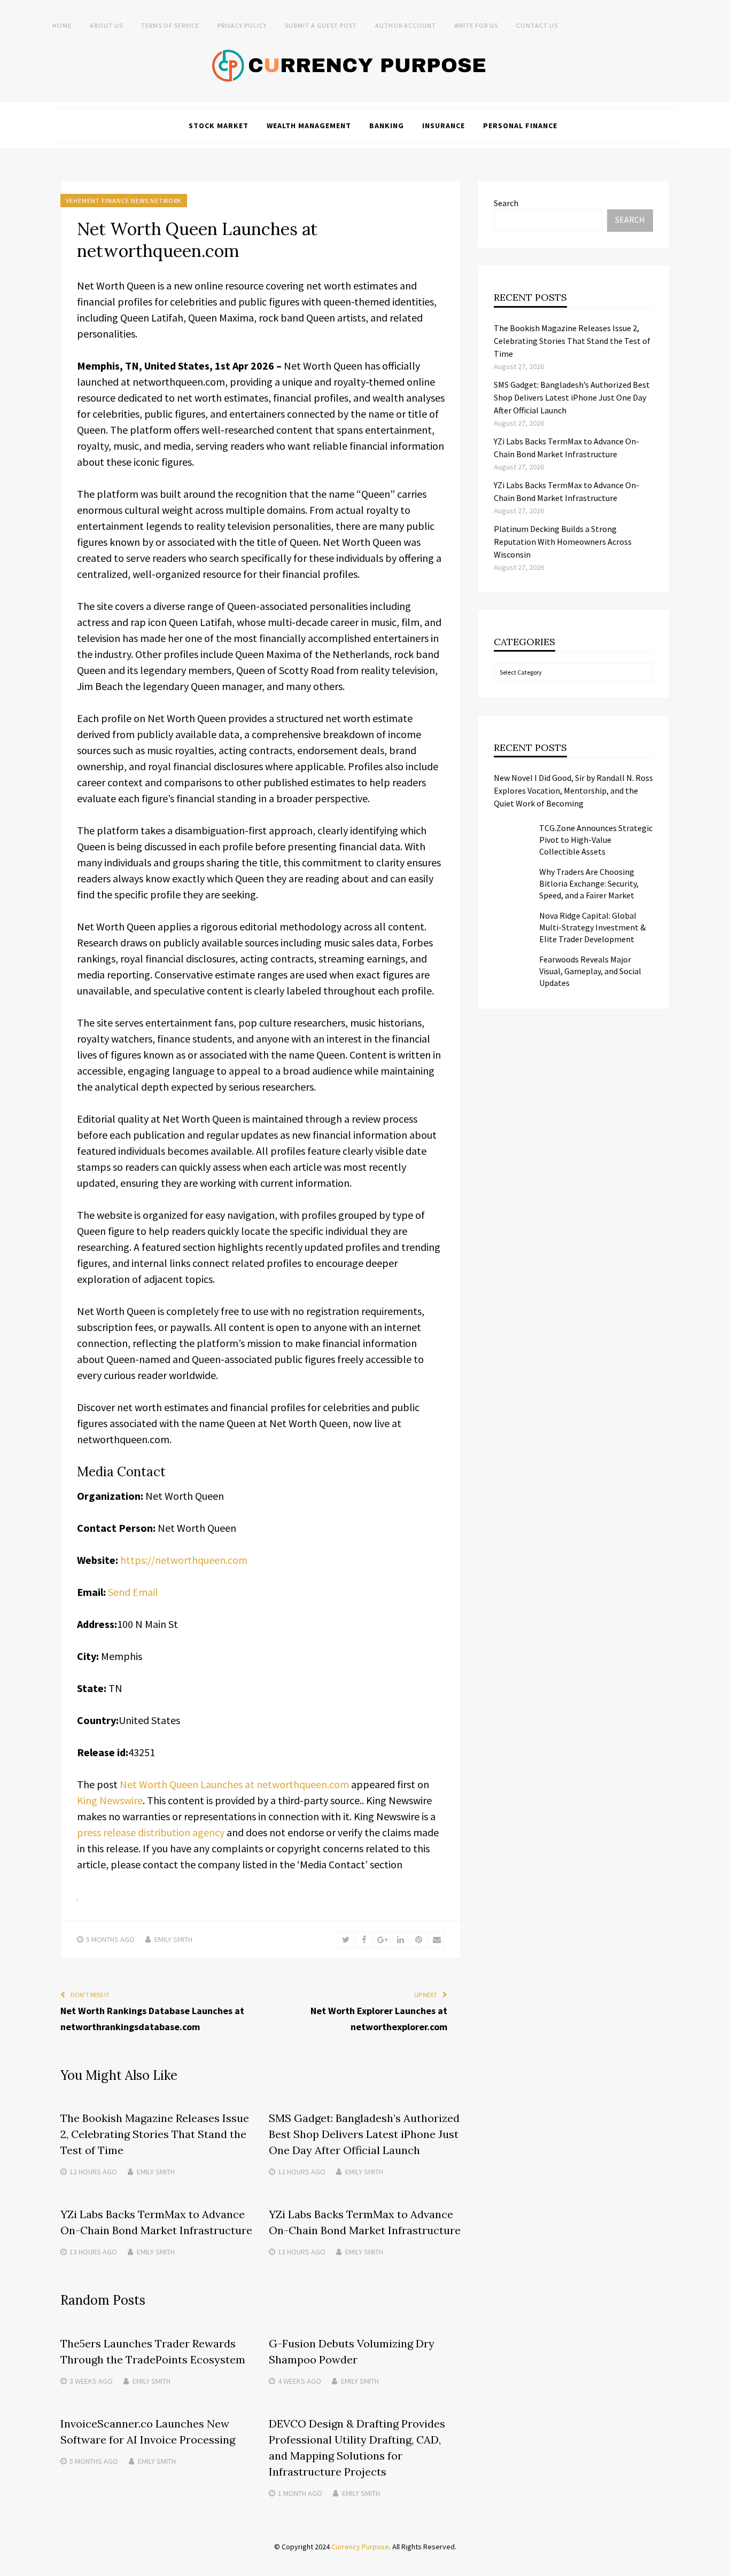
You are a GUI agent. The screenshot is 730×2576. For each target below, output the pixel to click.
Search (506, 203)
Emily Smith (173, 1939)
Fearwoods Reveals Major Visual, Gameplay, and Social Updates (590, 971)
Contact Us (537, 25)
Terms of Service (170, 25)
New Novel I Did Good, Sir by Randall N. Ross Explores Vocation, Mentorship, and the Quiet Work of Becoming (573, 790)
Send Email (133, 1592)
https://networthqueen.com (184, 1560)
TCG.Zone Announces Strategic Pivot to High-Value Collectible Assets (596, 840)
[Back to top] (719, 2565)
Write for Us (476, 25)
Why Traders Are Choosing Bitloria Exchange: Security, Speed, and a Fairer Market (589, 883)
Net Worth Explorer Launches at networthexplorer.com (379, 2019)
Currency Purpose (360, 2547)
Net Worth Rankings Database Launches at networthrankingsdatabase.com (152, 2019)
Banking (387, 126)
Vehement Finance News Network (124, 201)
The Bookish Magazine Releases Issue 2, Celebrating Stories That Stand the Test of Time (155, 2134)
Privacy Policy (242, 25)
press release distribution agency (151, 1832)
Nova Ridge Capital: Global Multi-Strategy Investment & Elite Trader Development (592, 927)
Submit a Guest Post (321, 25)
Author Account (406, 25)
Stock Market (219, 126)
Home (62, 25)
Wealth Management (309, 126)
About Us (106, 25)
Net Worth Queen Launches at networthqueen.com (234, 1784)
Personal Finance (520, 126)
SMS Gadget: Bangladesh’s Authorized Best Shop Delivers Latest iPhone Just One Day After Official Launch (364, 2134)
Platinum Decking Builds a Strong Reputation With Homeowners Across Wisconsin (563, 542)
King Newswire (110, 1800)
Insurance (444, 126)
